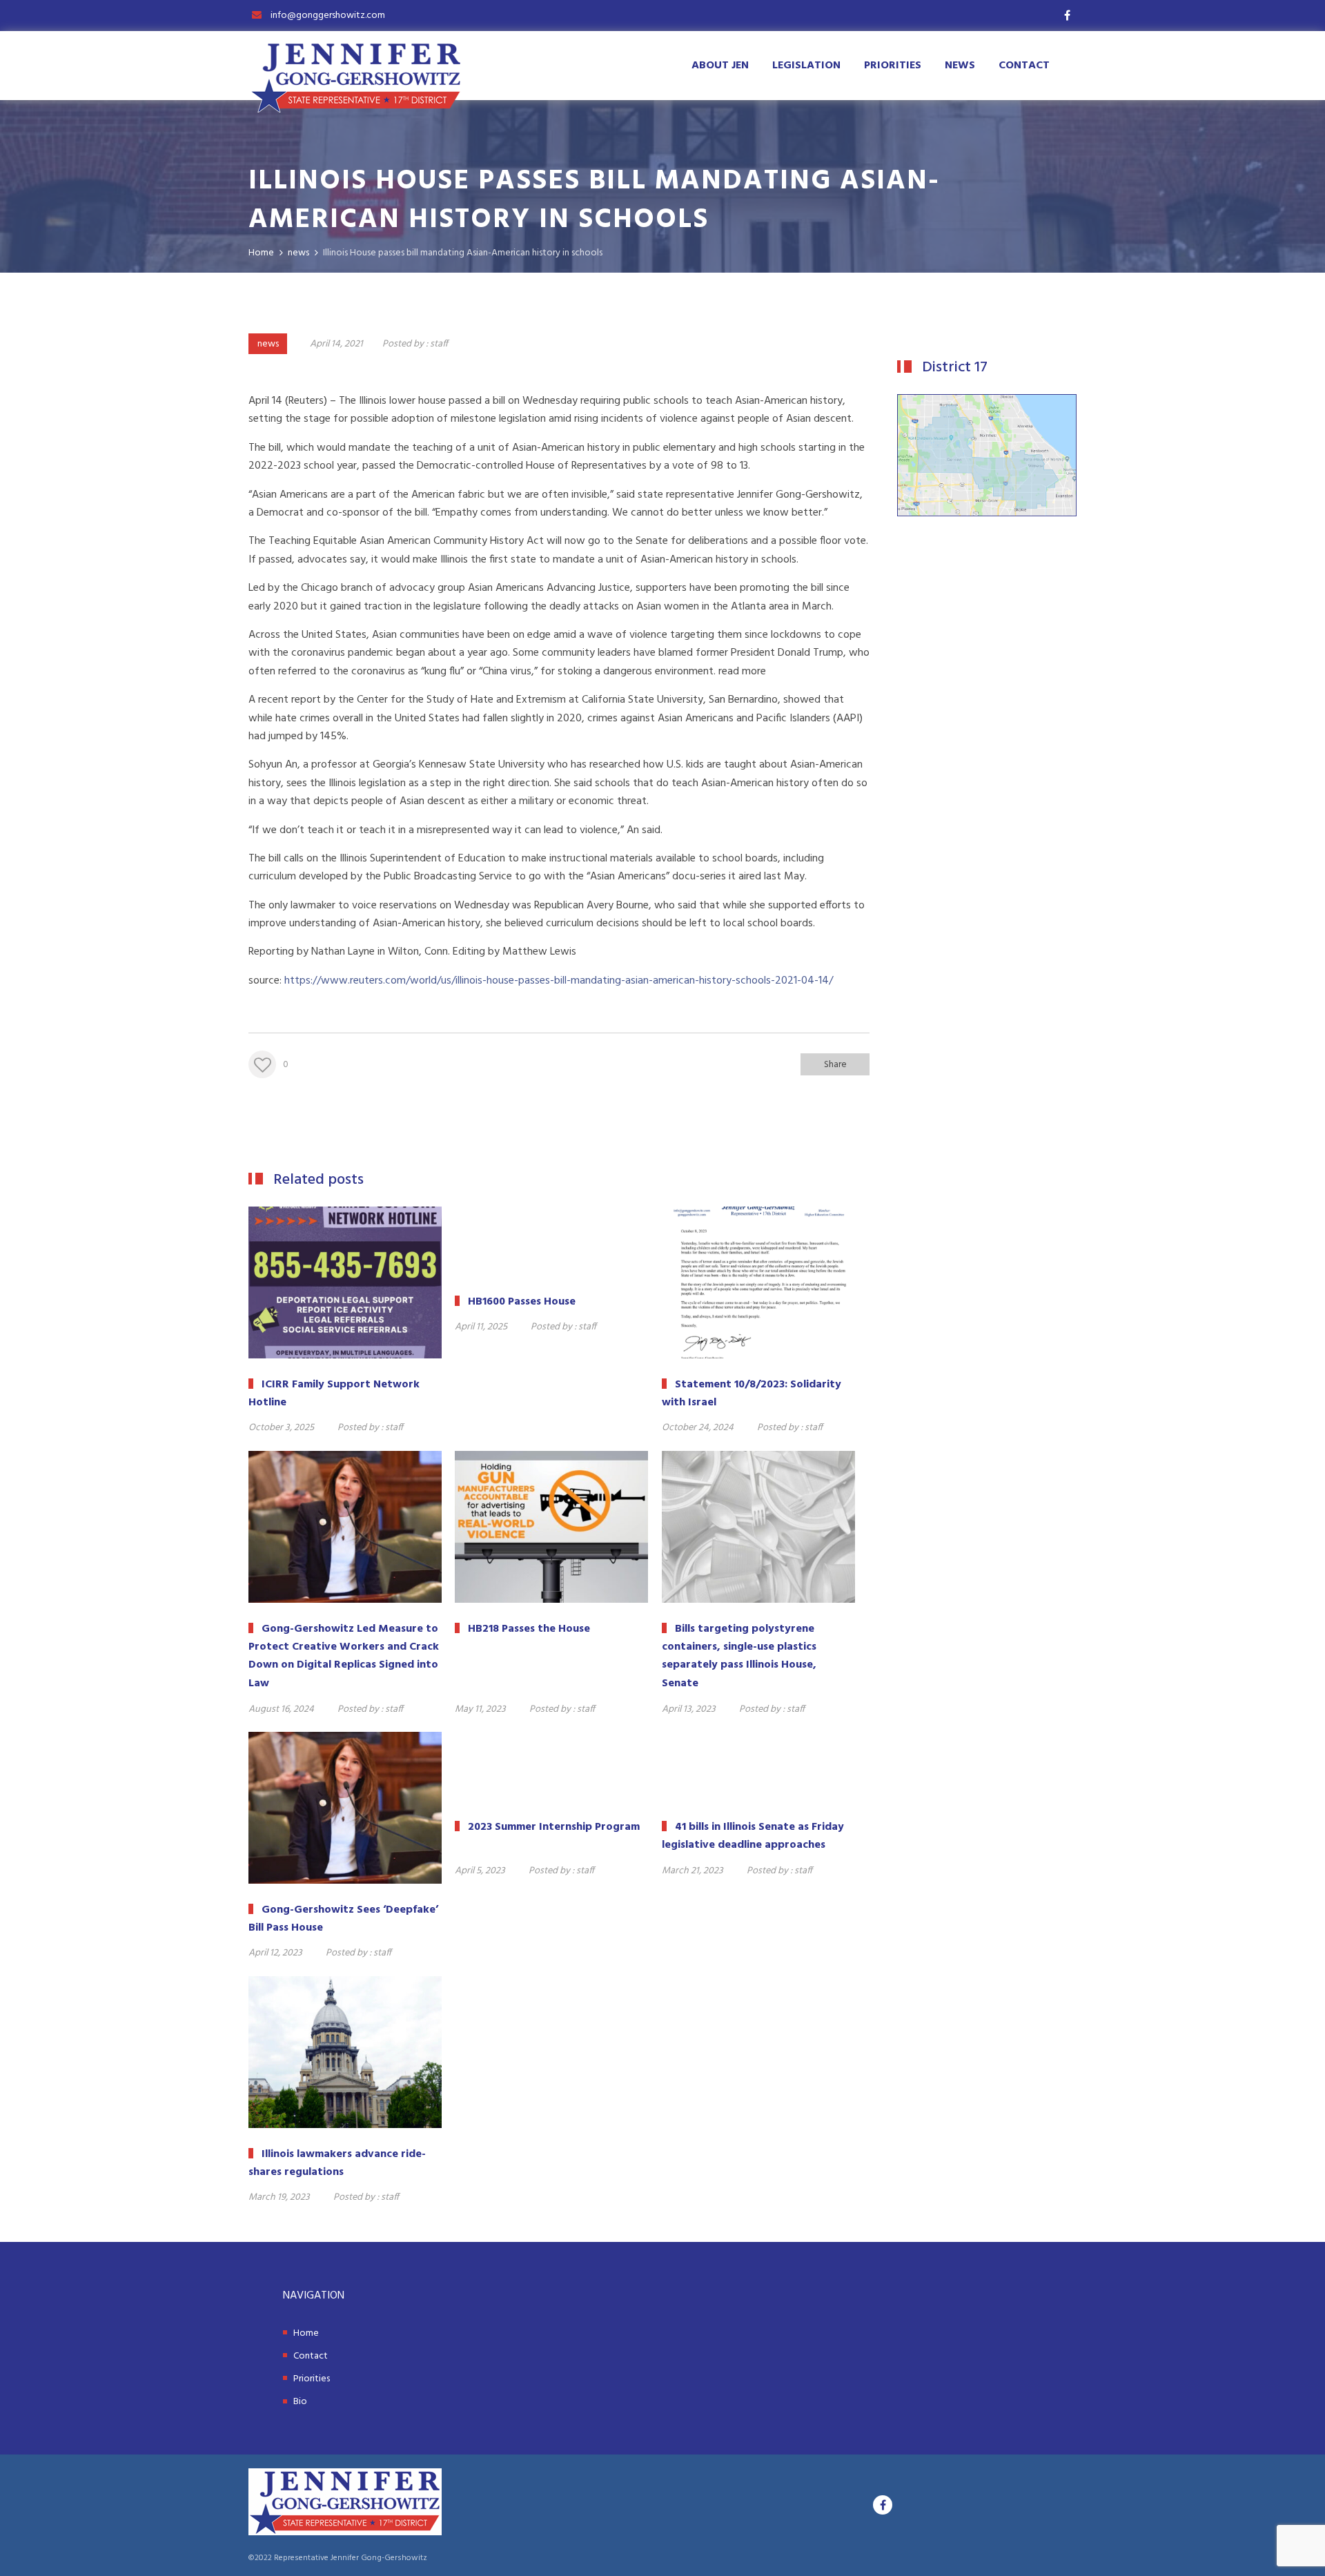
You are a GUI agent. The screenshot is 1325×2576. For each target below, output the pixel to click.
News (960, 66)
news (268, 344)
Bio (300, 2402)
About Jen (720, 66)
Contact (1024, 66)
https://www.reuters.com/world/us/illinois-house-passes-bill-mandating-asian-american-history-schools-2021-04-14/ (559, 981)
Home (306, 2333)
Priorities (893, 66)
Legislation (806, 66)
